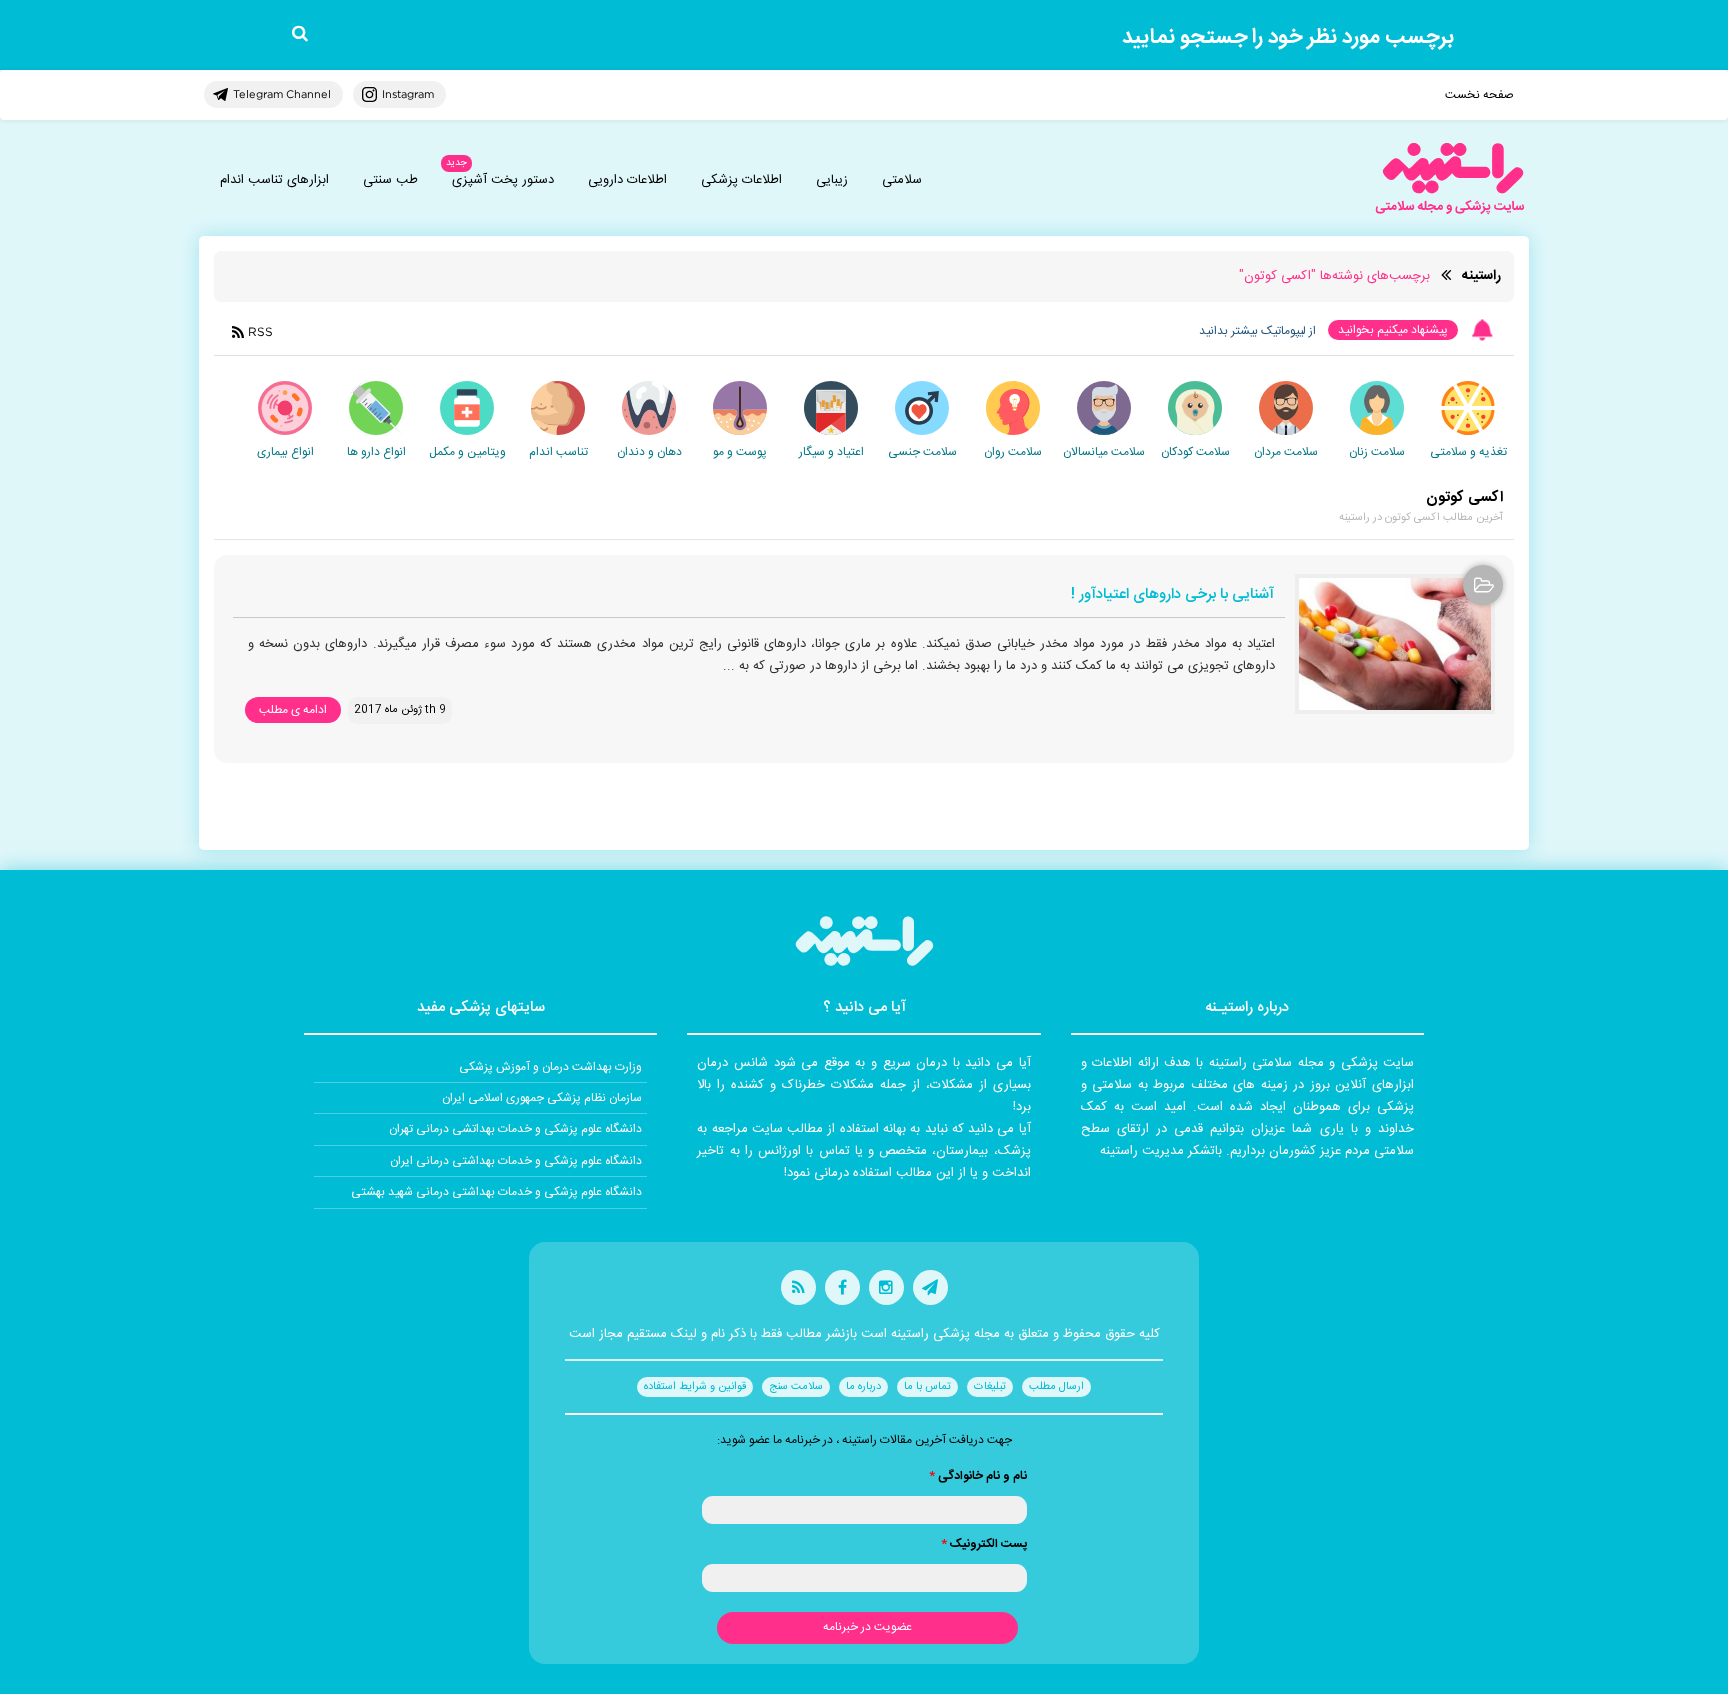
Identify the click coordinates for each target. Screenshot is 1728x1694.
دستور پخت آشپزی (503, 180)
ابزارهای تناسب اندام (274, 180)
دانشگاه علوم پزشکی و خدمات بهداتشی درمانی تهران (515, 1129)
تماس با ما (927, 1387)
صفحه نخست (1479, 95)
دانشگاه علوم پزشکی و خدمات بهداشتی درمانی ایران (516, 1161)
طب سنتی (390, 180)
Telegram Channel (282, 94)
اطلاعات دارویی (627, 180)
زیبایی (832, 180)
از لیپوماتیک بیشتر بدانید (1257, 331)
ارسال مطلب (1056, 1387)
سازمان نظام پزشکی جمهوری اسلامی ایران (542, 1098)
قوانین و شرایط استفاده (695, 1387)
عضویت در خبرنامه (867, 1627)
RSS (260, 331)
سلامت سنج (796, 1387)
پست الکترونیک (984, 1544)
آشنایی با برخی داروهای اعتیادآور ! (1172, 595)
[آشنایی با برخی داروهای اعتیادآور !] (1395, 644)
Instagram (408, 94)
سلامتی (902, 180)
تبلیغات (990, 1387)
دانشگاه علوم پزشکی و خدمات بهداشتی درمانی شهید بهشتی (496, 1192)
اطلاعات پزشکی (741, 180)
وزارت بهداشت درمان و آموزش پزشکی (550, 1067)
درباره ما (863, 1387)
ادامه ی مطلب (293, 710)
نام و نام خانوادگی (978, 1476)
